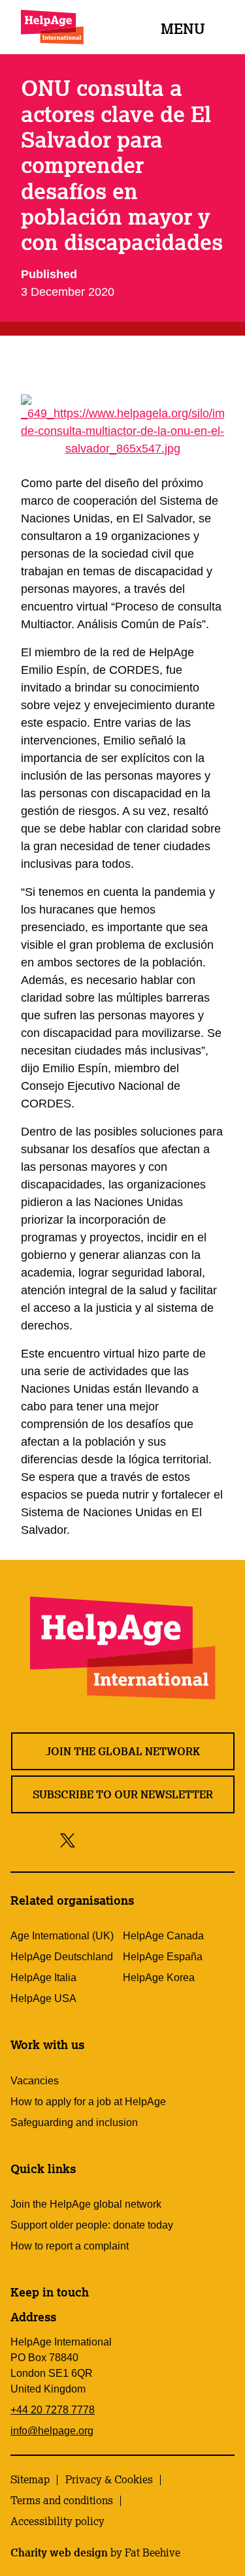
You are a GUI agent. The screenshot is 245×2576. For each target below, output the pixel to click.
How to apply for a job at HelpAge (88, 2102)
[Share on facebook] (90, 1840)
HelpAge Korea (159, 1978)
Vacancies (35, 2081)
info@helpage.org (52, 2431)
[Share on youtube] (145, 1840)
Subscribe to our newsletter (123, 1794)
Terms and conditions (62, 2500)
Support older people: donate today (92, 2225)
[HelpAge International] (52, 27)
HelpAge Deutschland (62, 1957)
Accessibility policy (57, 2521)
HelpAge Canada (163, 1936)
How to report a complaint (70, 2246)
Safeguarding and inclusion (74, 2123)
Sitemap (30, 2479)
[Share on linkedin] (174, 1840)
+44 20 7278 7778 (53, 2410)
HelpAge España (163, 1957)
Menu (183, 28)
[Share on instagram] (115, 1840)
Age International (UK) (62, 1936)
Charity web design (59, 2552)
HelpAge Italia (43, 1978)
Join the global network (123, 1751)
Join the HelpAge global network (86, 2204)
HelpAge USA (43, 1998)
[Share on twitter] (68, 1840)
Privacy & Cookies (109, 2479)
